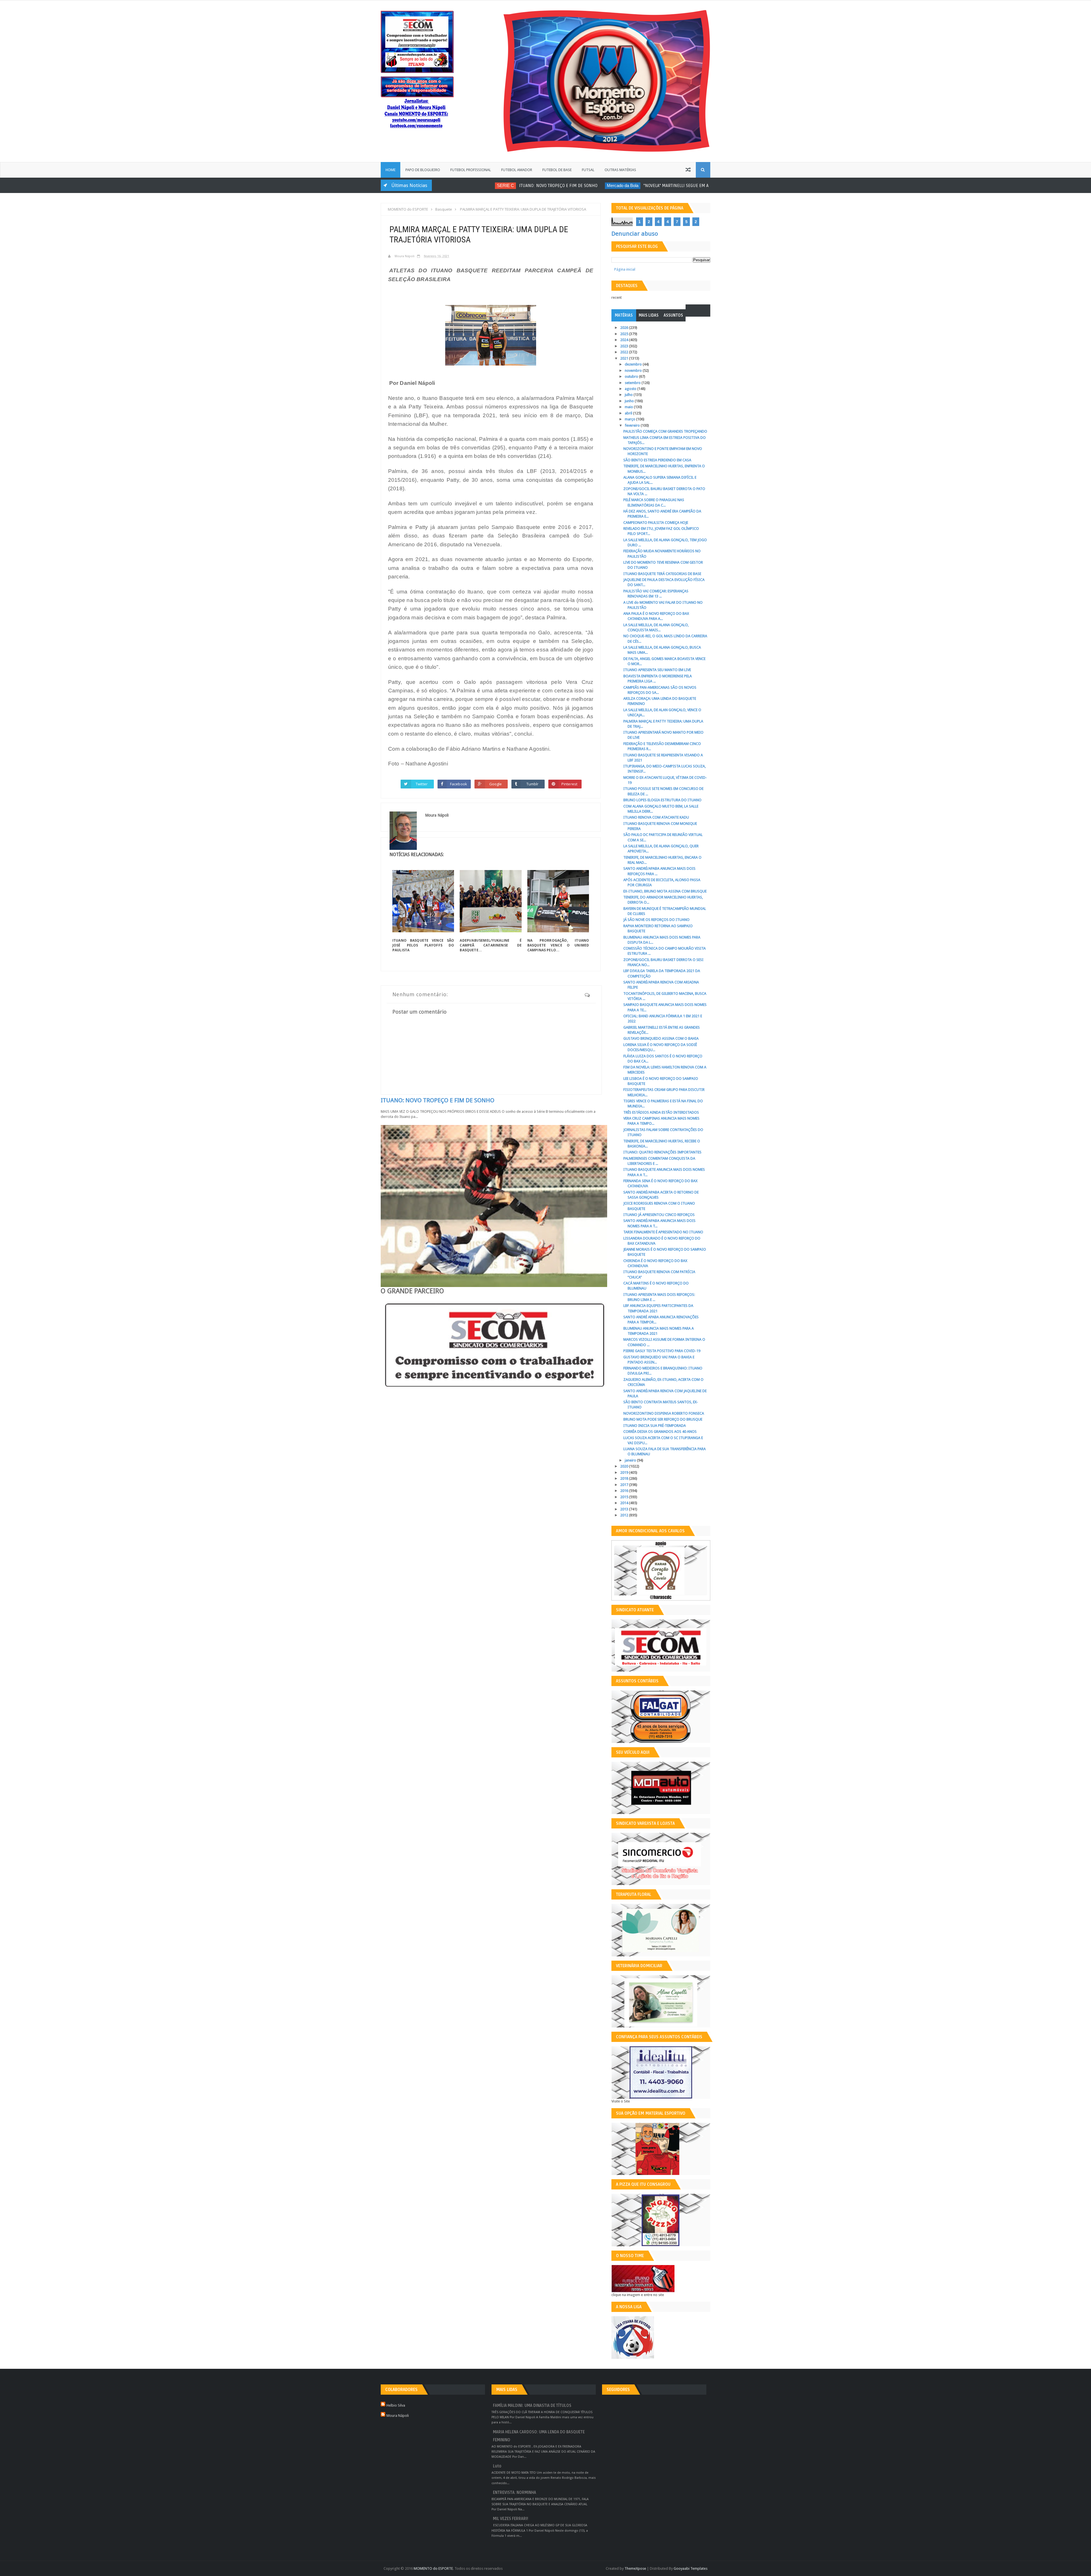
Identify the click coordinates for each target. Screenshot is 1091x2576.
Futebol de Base (557, 170)
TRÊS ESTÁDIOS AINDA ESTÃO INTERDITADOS (661, 1112)
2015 (625, 1497)
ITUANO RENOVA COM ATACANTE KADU (656, 817)
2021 (625, 358)
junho (630, 401)
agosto (631, 389)
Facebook (459, 784)
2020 (625, 1466)
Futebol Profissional (471, 170)
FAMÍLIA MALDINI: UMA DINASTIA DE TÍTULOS (532, 2406)
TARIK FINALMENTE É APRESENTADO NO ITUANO (663, 1232)
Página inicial (625, 269)
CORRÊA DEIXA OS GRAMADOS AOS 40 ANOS (660, 1432)
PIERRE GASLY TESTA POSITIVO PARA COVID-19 (662, 1351)
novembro (634, 370)
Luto (497, 2466)
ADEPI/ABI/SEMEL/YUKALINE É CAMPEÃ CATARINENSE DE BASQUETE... (491, 945)
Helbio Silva (396, 2405)
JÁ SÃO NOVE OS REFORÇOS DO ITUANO (656, 920)
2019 (625, 1472)
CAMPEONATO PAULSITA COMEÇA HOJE (656, 523)
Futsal (588, 170)
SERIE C (443, 185)
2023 (625, 346)
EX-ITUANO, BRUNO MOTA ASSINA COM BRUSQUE (665, 891)
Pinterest (569, 784)
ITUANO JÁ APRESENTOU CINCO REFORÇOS (659, 1215)
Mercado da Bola (560, 185)
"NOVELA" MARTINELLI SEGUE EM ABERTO (620, 186)
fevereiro (633, 425)
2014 (625, 1503)
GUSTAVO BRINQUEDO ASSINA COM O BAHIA (661, 1038)
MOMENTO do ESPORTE (433, 2568)
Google (496, 784)
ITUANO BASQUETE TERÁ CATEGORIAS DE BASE (662, 574)
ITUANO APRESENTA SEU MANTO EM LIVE (657, 670)
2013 (625, 1509)
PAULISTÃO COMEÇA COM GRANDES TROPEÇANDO (665, 431)
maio (629, 407)
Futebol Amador (517, 170)
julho (629, 395)
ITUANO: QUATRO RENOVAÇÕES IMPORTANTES (662, 1152)
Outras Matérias (620, 170)
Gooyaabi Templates (691, 2568)
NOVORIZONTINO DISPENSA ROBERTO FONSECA (664, 1413)
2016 (625, 1491)
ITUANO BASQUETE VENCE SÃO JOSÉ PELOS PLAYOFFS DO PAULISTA (423, 945)
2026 (625, 328)
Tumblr (533, 784)
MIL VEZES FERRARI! (511, 2519)
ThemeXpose (635, 2568)
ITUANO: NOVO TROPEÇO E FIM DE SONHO (496, 186)
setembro (633, 383)
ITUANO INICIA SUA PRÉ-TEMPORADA (655, 1426)
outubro (632, 376)
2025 (625, 334)
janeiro (631, 1460)
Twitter (422, 784)
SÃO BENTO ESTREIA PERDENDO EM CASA (657, 460)
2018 (625, 1478)
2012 (625, 1515)
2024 (625, 340)
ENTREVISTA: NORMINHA (515, 2493)
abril (629, 413)
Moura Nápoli (398, 2416)
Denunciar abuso (635, 234)
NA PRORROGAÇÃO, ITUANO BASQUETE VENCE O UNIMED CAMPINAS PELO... (558, 945)
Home (391, 170)
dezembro (634, 364)
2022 (625, 352)
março (630, 419)
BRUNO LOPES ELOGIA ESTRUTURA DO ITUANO (662, 800)
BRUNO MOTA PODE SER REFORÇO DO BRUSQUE (663, 1419)
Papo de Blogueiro (423, 170)
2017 (625, 1485)
